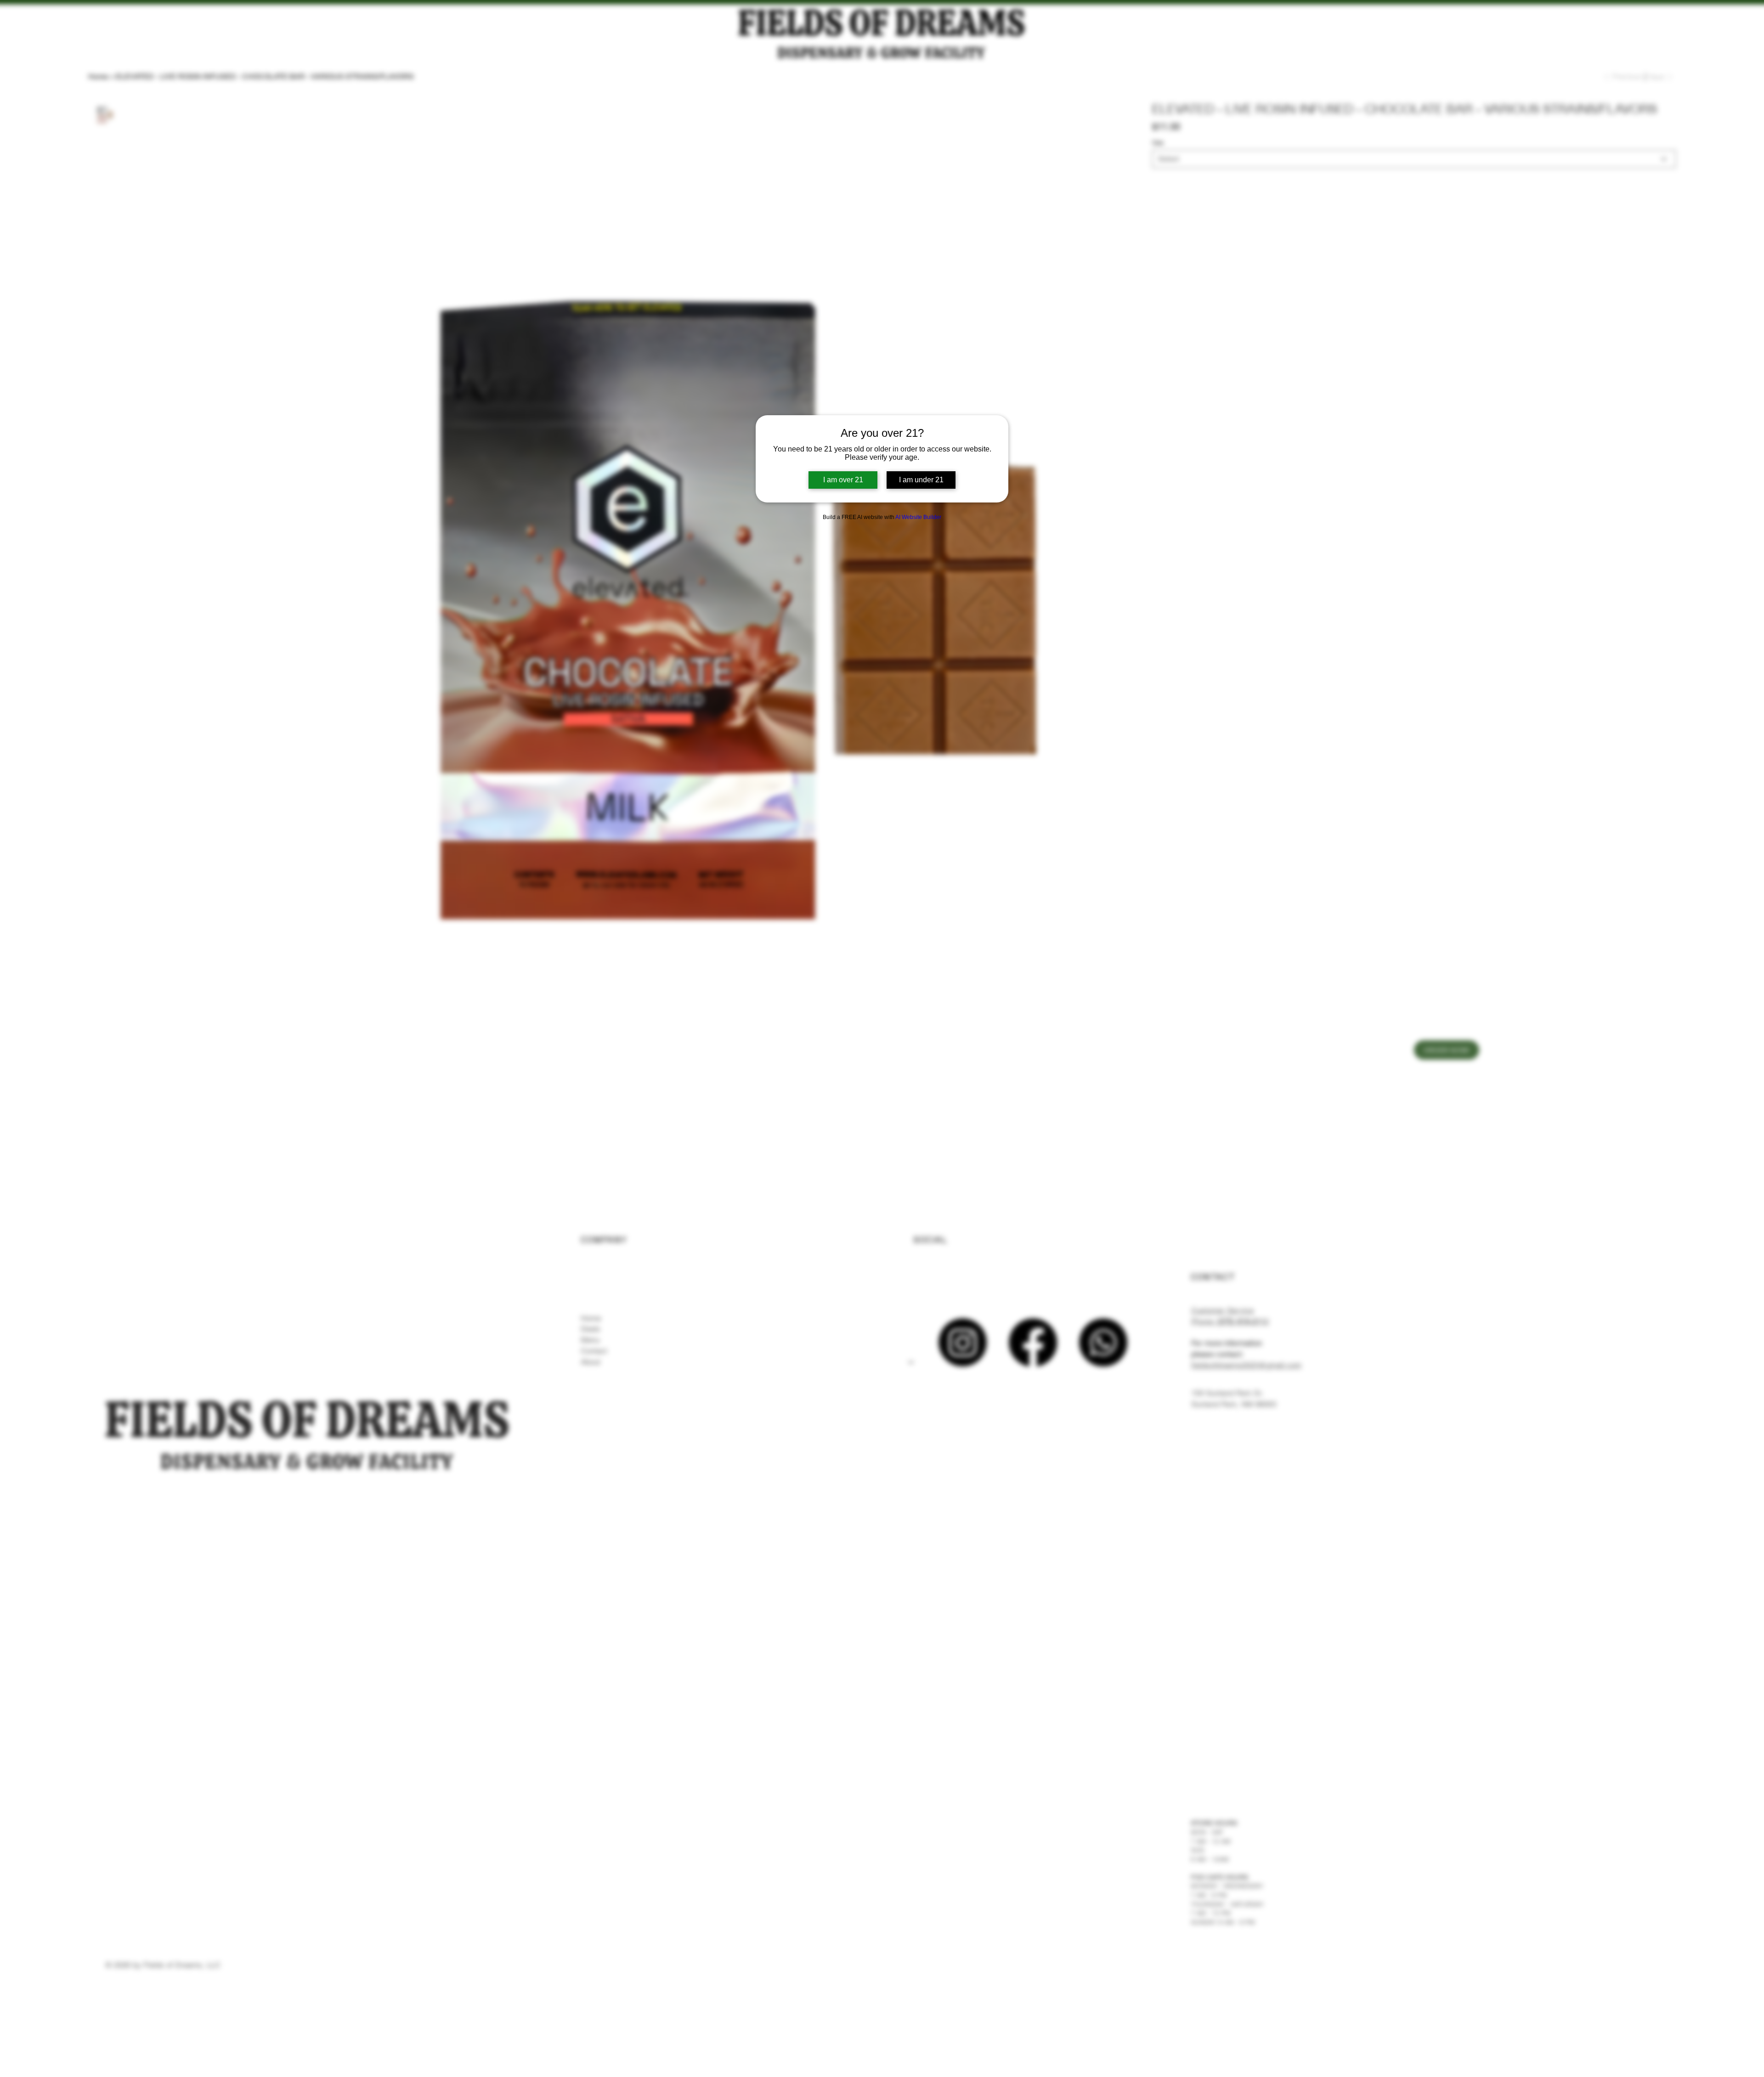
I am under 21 (921, 480)
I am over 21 (843, 480)
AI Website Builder (918, 517)
